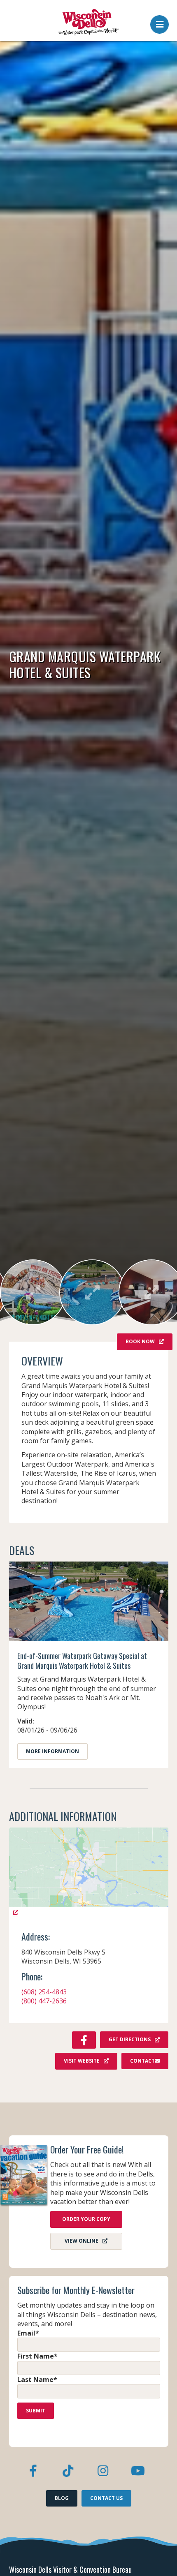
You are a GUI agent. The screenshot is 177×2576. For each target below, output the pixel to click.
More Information (52, 1751)
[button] (160, 22)
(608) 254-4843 (44, 1992)
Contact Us (106, 2498)
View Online (82, 2241)
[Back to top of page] (160, 2557)
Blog (62, 2498)
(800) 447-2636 (44, 2001)
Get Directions (130, 2039)
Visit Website (82, 2061)
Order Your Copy (86, 2219)
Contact (142, 2061)
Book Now (140, 1341)
